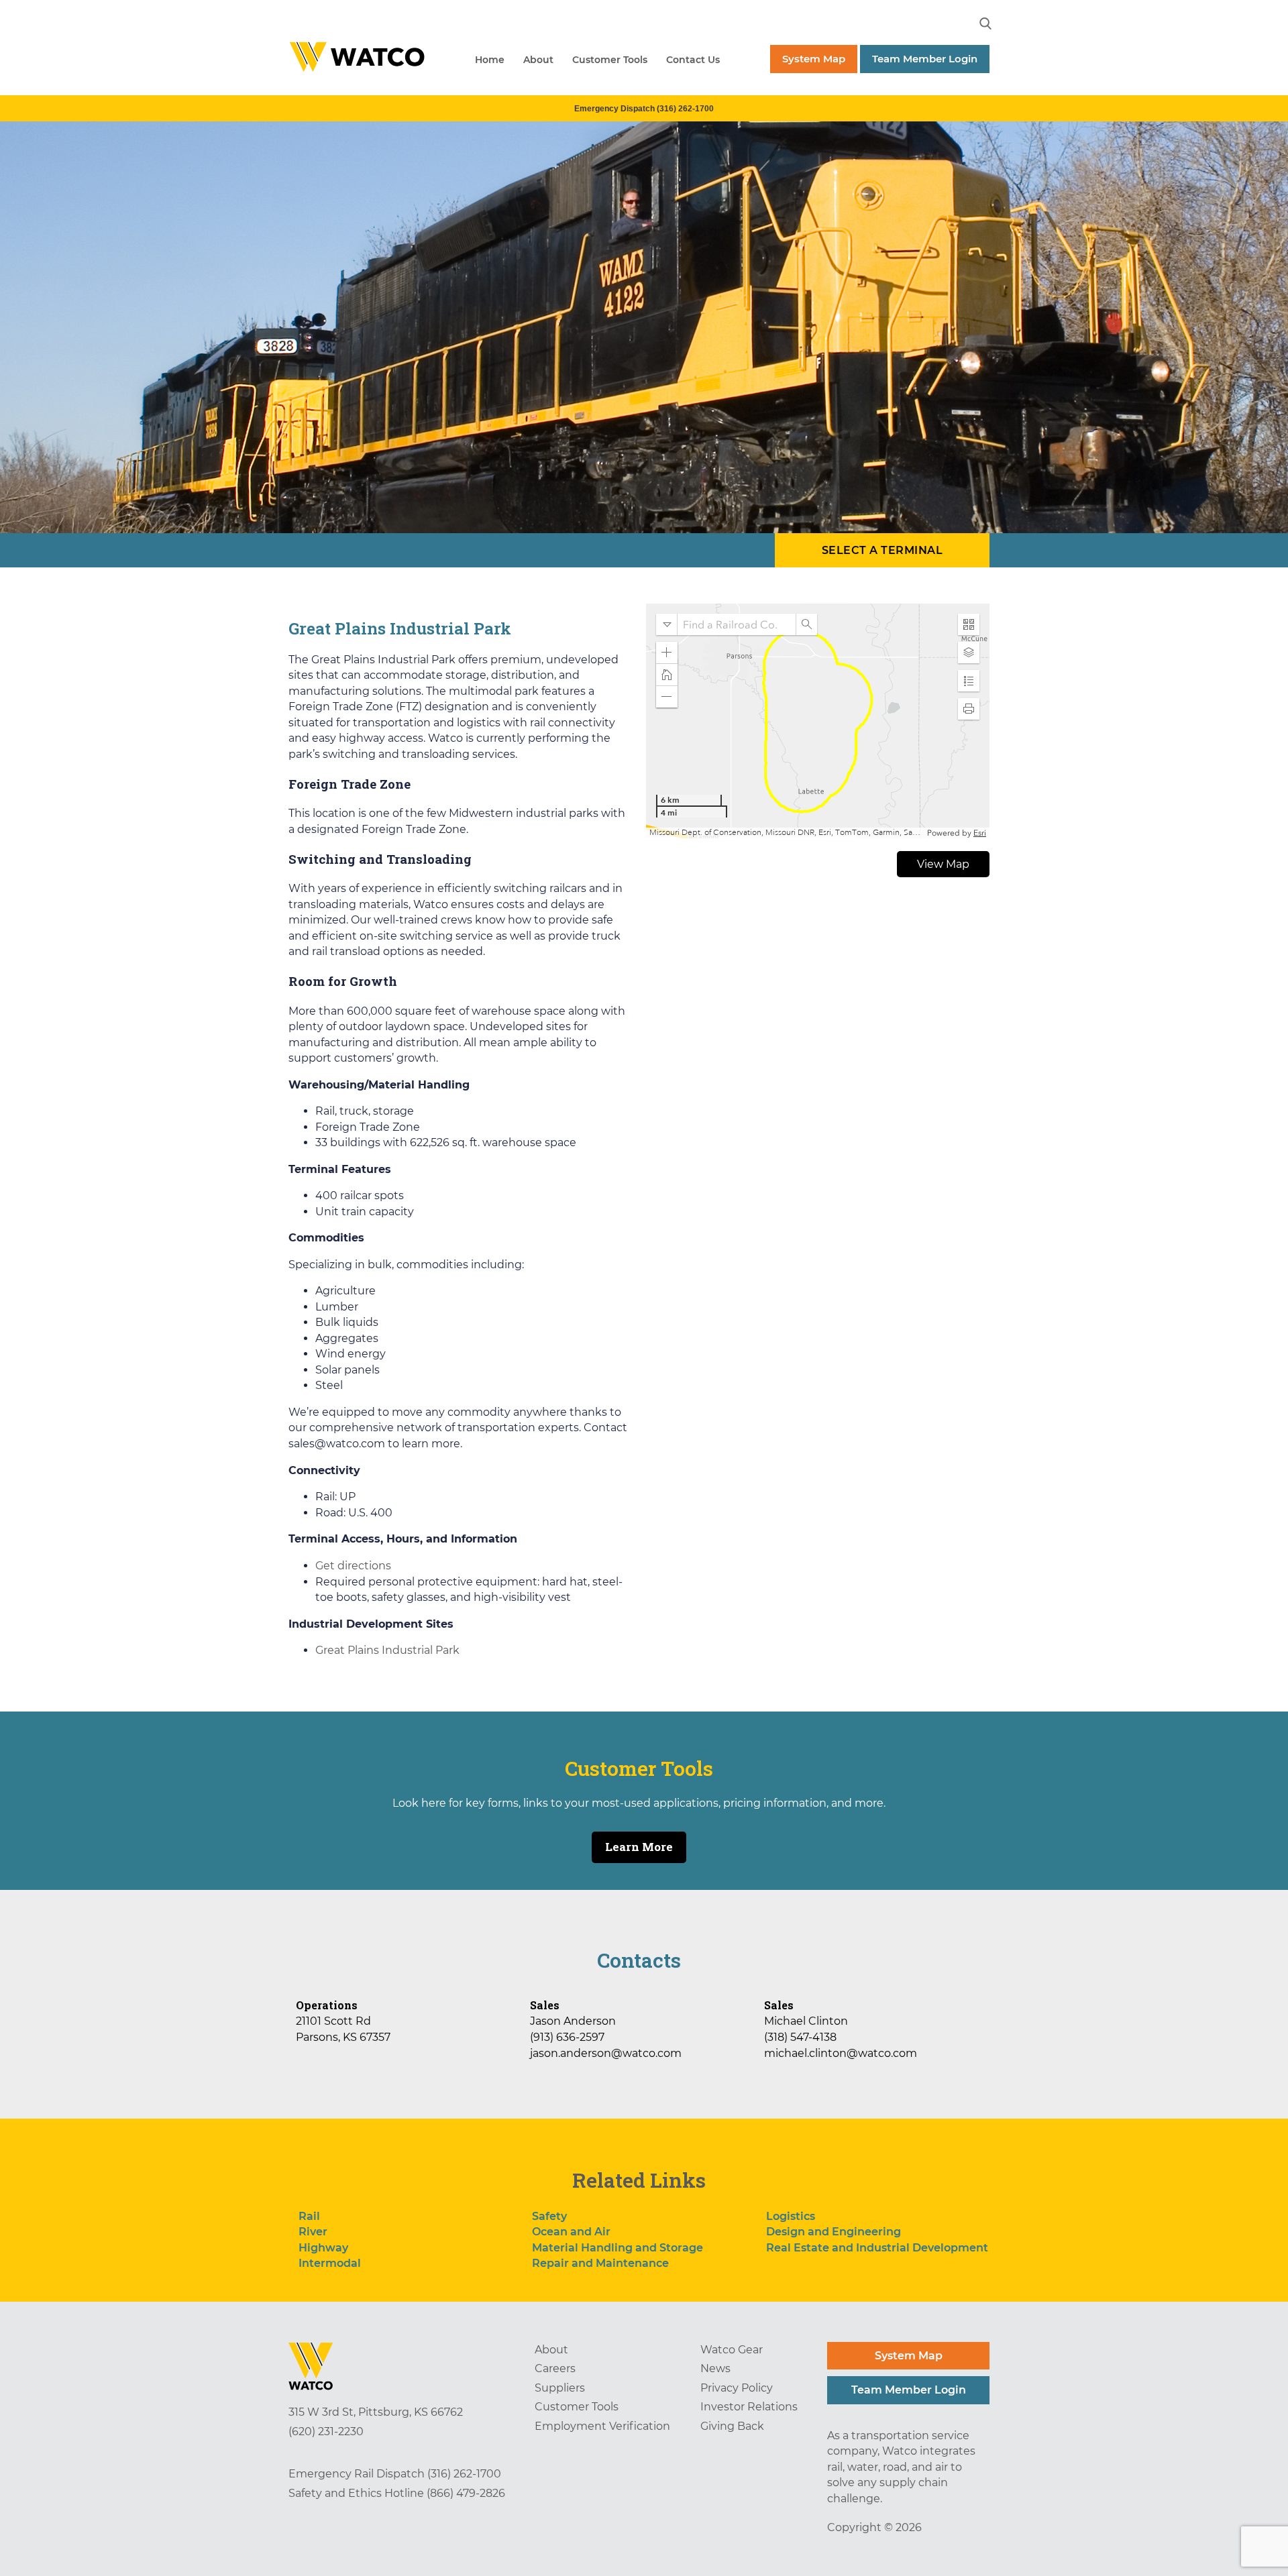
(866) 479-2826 (466, 2493)
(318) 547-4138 (800, 2037)
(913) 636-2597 (567, 2037)
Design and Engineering (834, 2232)
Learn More (639, 1847)
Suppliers (560, 2388)
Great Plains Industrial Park (387, 1650)
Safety (549, 2216)
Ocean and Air (571, 2232)
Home (490, 60)
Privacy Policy (737, 2388)
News (715, 2368)
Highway (323, 2248)
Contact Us (693, 60)
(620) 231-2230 (326, 2431)
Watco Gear (732, 2350)
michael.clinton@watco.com (841, 2053)
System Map (814, 59)
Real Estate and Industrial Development (877, 2248)
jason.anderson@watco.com (606, 2053)
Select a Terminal (882, 550)
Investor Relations (749, 2407)
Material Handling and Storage (618, 2248)
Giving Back (732, 2426)
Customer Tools (610, 60)
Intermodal (330, 2263)
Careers (555, 2368)
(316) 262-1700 (464, 2474)
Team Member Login (925, 59)
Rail (309, 2216)
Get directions (353, 1566)
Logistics (791, 2216)
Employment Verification (602, 2426)
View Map (943, 864)
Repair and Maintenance (600, 2263)
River (313, 2232)
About (538, 60)
